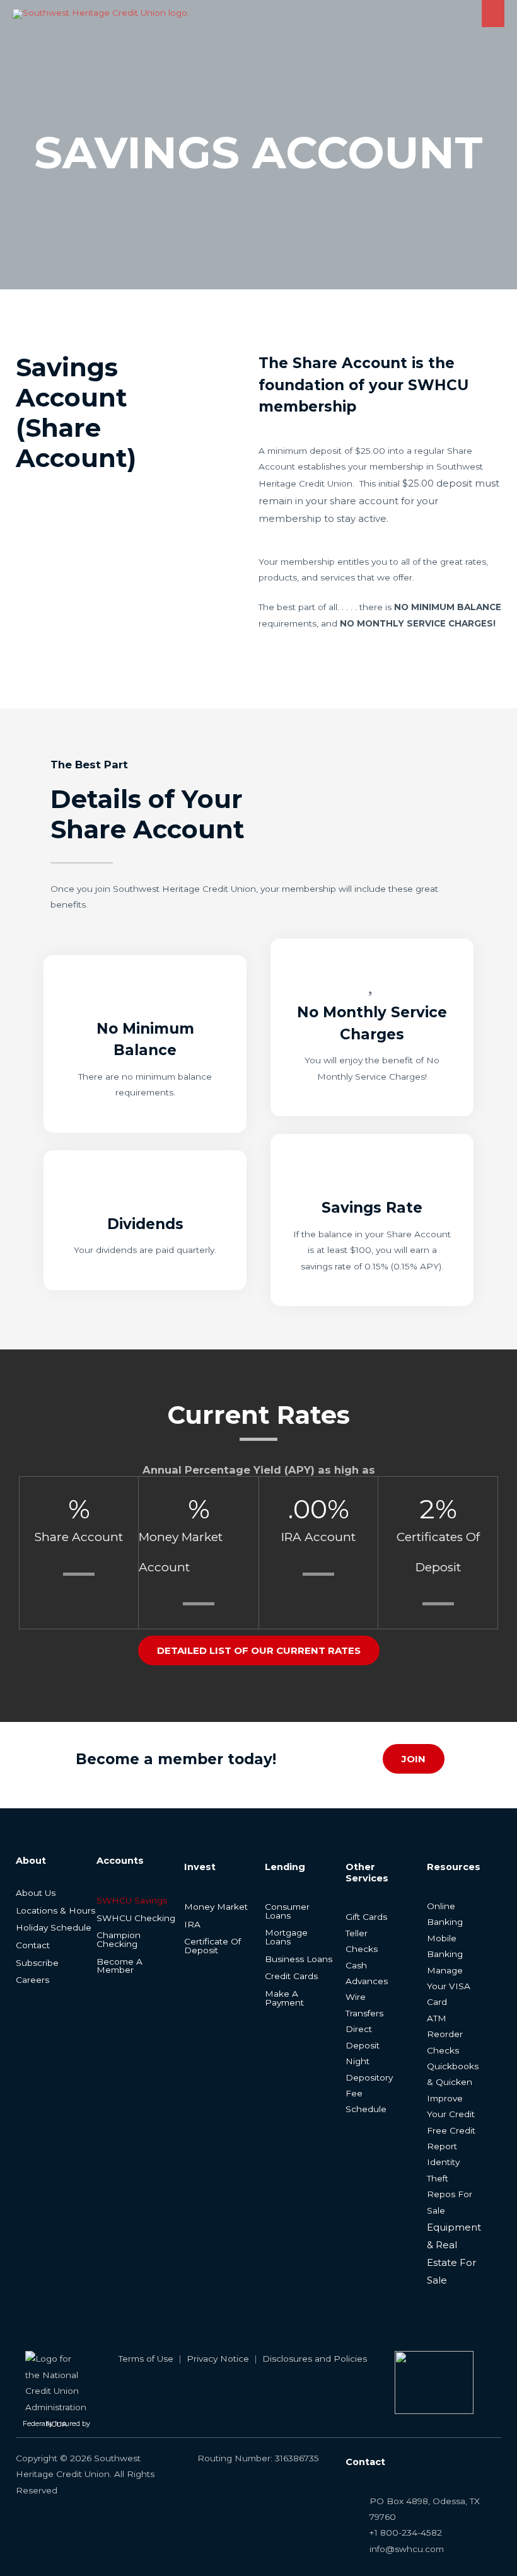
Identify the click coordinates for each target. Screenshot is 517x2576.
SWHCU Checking (136, 1918)
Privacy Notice (218, 2359)
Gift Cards (366, 1917)
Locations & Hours (55, 1910)
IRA (192, 1924)
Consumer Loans (287, 1911)
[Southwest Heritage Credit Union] (101, 14)
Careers (32, 1980)
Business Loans (299, 1959)
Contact (33, 1945)
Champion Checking (119, 1939)
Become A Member (119, 1966)
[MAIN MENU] (493, 14)
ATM (437, 2018)
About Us (36, 1893)
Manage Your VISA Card (449, 1986)
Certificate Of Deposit (212, 1946)
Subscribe (37, 1963)
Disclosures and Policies (315, 2359)
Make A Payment (284, 1998)
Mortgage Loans (286, 1937)
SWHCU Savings (132, 1900)
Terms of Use (146, 2359)
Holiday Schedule (54, 1927)
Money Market (216, 1907)
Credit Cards (291, 1976)
